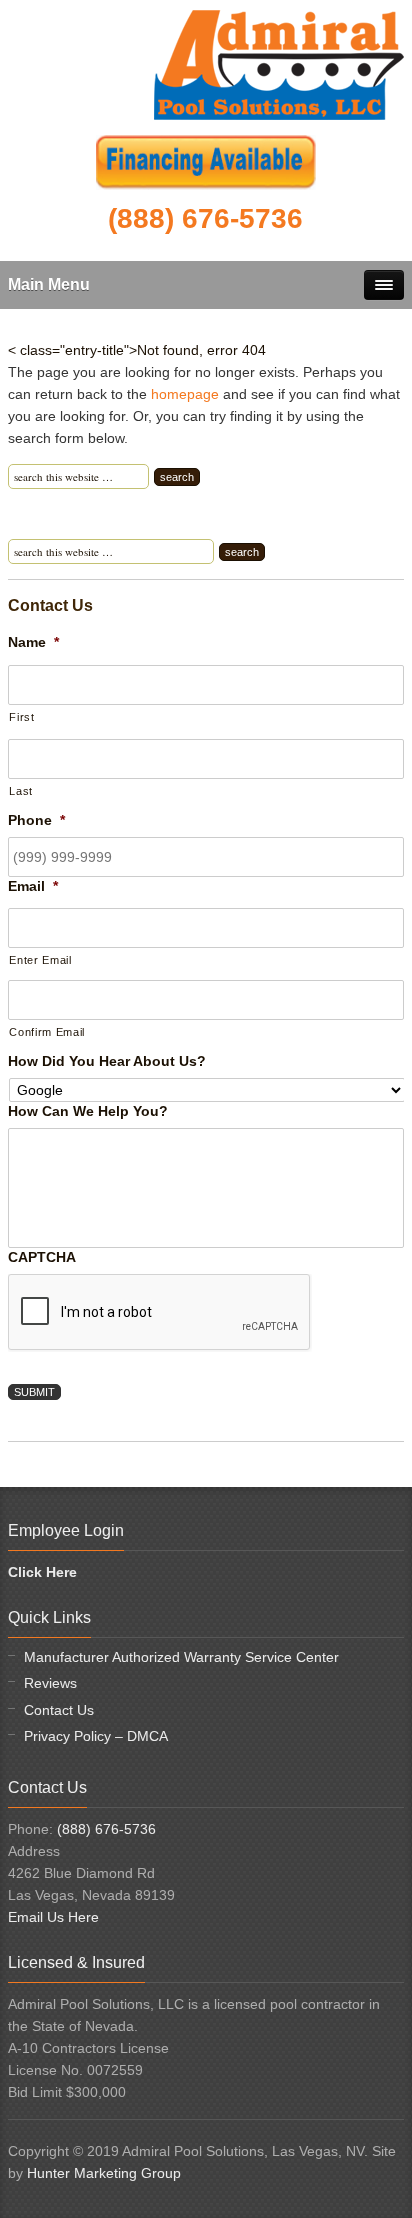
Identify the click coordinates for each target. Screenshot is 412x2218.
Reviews (50, 1683)
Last (21, 791)
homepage (185, 394)
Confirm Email (47, 1032)
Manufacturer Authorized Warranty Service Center (181, 1657)
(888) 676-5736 (106, 1829)
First (21, 717)
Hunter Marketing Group (104, 2173)
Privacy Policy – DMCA (96, 1736)
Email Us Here (53, 1917)
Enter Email (40, 960)
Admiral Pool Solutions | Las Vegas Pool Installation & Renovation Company (279, 65)
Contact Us (59, 1710)
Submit (34, 1392)
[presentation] (160, 1313)
